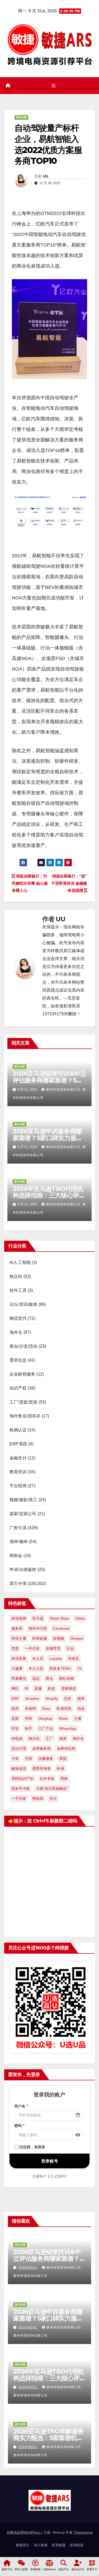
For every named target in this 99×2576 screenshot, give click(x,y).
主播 (78, 1718)
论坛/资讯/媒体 (23, 1304)
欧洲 (60, 1769)
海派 (63, 1738)
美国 (63, 1759)
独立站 (16, 1276)
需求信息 (18, 1360)
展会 (49, 1678)
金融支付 (18, 1458)
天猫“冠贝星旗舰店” (52, 1789)
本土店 (38, 1658)
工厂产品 (46, 1728)
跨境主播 (19, 1638)
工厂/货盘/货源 (23, 1402)
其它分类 (21, 117)
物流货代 (18, 1318)
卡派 (15, 1759)
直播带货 (53, 1648)
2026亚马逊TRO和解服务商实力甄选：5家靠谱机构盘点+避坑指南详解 (48, 2438)
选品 (36, 1678)
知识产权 (18, 1388)
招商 (29, 1718)
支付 (53, 1799)
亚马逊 (38, 1618)
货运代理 (19, 1748)
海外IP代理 (38, 1628)
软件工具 (18, 1290)
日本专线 (47, 1779)
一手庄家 (19, 1799)
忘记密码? (59, 2176)
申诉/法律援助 (23, 1570)
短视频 (59, 1638)
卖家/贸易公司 (23, 1514)
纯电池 (17, 1738)
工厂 (49, 1738)
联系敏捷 (59, 2545)
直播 (38, 1688)
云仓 (70, 1648)
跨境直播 (40, 1638)
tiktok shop (59, 1618)
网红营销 (67, 1678)
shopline (32, 1698)
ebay (46, 1708)
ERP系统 (18, 1444)
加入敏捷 (41, 2545)
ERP (15, 1698)
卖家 (15, 1718)
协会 (81, 1708)
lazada (56, 1658)
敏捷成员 (19, 1769)
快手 (29, 1728)
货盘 (15, 1648)
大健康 (17, 1668)
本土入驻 (36, 1668)
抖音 (15, 1728)
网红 (15, 1688)
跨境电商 (19, 1618)
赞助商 (38, 1799)
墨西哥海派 (41, 1769)
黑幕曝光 (19, 1678)
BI (27, 1688)
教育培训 (18, 1472)
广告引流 (18, 1528)
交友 (68, 1698)
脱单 (81, 1698)
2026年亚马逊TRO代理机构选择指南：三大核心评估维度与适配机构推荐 (49, 1195)
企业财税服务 (22, 1374)
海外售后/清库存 (25, 1416)
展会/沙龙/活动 (23, 1346)
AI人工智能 (20, 1262)
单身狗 (30, 1708)
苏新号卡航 (21, 1789)
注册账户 (40, 2176)
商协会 (16, 1556)
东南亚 (73, 1658)
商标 (64, 1779)
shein (63, 1718)
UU (46, 176)
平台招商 (18, 1486)
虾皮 (51, 1688)
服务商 (17, 1628)
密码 (20, 2126)
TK (79, 1668)
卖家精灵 (69, 1688)
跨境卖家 (19, 1658)
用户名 (21, 2106)
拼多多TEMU (60, 1668)
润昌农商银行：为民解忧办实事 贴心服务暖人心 (30, 883)
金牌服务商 (41, 1748)
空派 (29, 1759)
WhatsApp (68, 1728)
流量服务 (46, 1759)
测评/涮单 (19, 1542)
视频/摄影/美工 (23, 1500)
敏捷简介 (23, 2545)
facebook (61, 1628)
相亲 (15, 1708)
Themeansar (83, 2532)
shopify (52, 1698)
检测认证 (18, 1430)
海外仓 (16, 1332)
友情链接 (77, 2545)
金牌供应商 (66, 1748)
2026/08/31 (28, 2268)
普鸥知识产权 (22, 1779)
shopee (77, 1638)
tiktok (80, 1618)
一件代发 (32, 1648)
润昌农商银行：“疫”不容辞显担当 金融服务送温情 (69, 883)
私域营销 (64, 1708)
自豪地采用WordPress (24, 2532)
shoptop (45, 1718)
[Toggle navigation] (53, 86)
